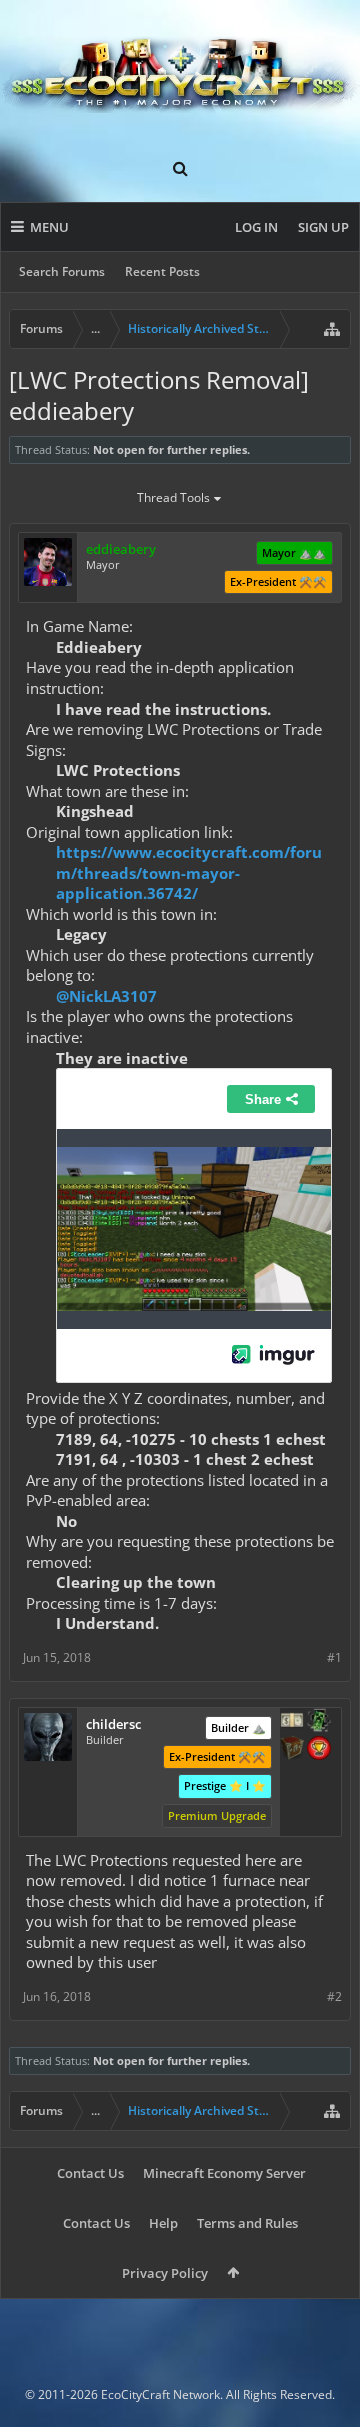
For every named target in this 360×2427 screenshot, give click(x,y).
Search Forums (62, 271)
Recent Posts (162, 271)
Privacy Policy (165, 2273)
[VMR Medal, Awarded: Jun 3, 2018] (319, 1722)
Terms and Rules (247, 2223)
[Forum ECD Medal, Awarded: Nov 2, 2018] (292, 1722)
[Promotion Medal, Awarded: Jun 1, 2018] (292, 1750)
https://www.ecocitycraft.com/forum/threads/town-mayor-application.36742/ (189, 872)
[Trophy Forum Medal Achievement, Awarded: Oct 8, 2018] (319, 1750)
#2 (334, 1996)
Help (163, 2223)
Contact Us (90, 2173)
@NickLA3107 (106, 996)
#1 (334, 1657)
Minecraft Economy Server (224, 2173)
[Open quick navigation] (332, 329)
